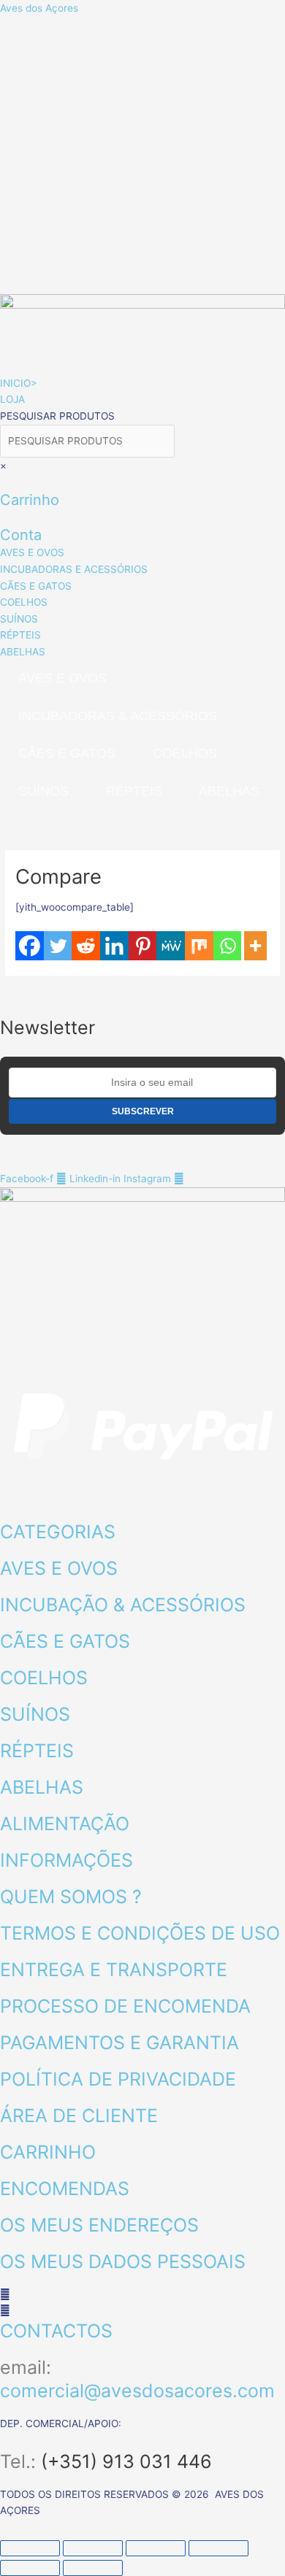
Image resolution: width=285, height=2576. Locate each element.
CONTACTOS (56, 2331)
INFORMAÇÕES (66, 1860)
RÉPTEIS (134, 791)
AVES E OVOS (62, 678)
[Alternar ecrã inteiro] (93, 2548)
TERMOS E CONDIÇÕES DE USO (140, 1933)
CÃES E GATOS (67, 753)
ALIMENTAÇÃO (65, 1824)
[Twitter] (58, 946)
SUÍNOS (43, 791)
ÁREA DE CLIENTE (79, 2116)
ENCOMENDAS (65, 2189)
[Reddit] (86, 946)
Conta (21, 535)
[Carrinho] (4, 482)
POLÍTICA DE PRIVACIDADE (118, 2079)
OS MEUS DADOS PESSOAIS (123, 2261)
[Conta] (4, 517)
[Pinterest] (143, 946)
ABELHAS (229, 791)
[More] (255, 946)
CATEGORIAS (58, 1532)
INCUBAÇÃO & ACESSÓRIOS (123, 1605)
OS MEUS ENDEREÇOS (99, 2225)
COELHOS (185, 753)
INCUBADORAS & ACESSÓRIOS (118, 716)
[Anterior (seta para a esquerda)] (30, 2568)
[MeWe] (171, 946)
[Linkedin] (114, 946)
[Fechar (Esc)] (218, 2548)
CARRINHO (48, 2152)
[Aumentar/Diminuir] (30, 2548)
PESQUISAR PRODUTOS (57, 416)
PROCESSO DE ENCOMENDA (125, 2006)
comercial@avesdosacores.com (137, 2391)
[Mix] (199, 946)
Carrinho (30, 500)
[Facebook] (30, 946)
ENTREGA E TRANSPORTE (114, 1970)
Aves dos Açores (39, 8)
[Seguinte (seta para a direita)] (93, 2568)
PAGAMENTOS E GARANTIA (119, 2043)
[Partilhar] (156, 2548)
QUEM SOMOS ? (71, 1897)
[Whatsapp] (228, 946)
